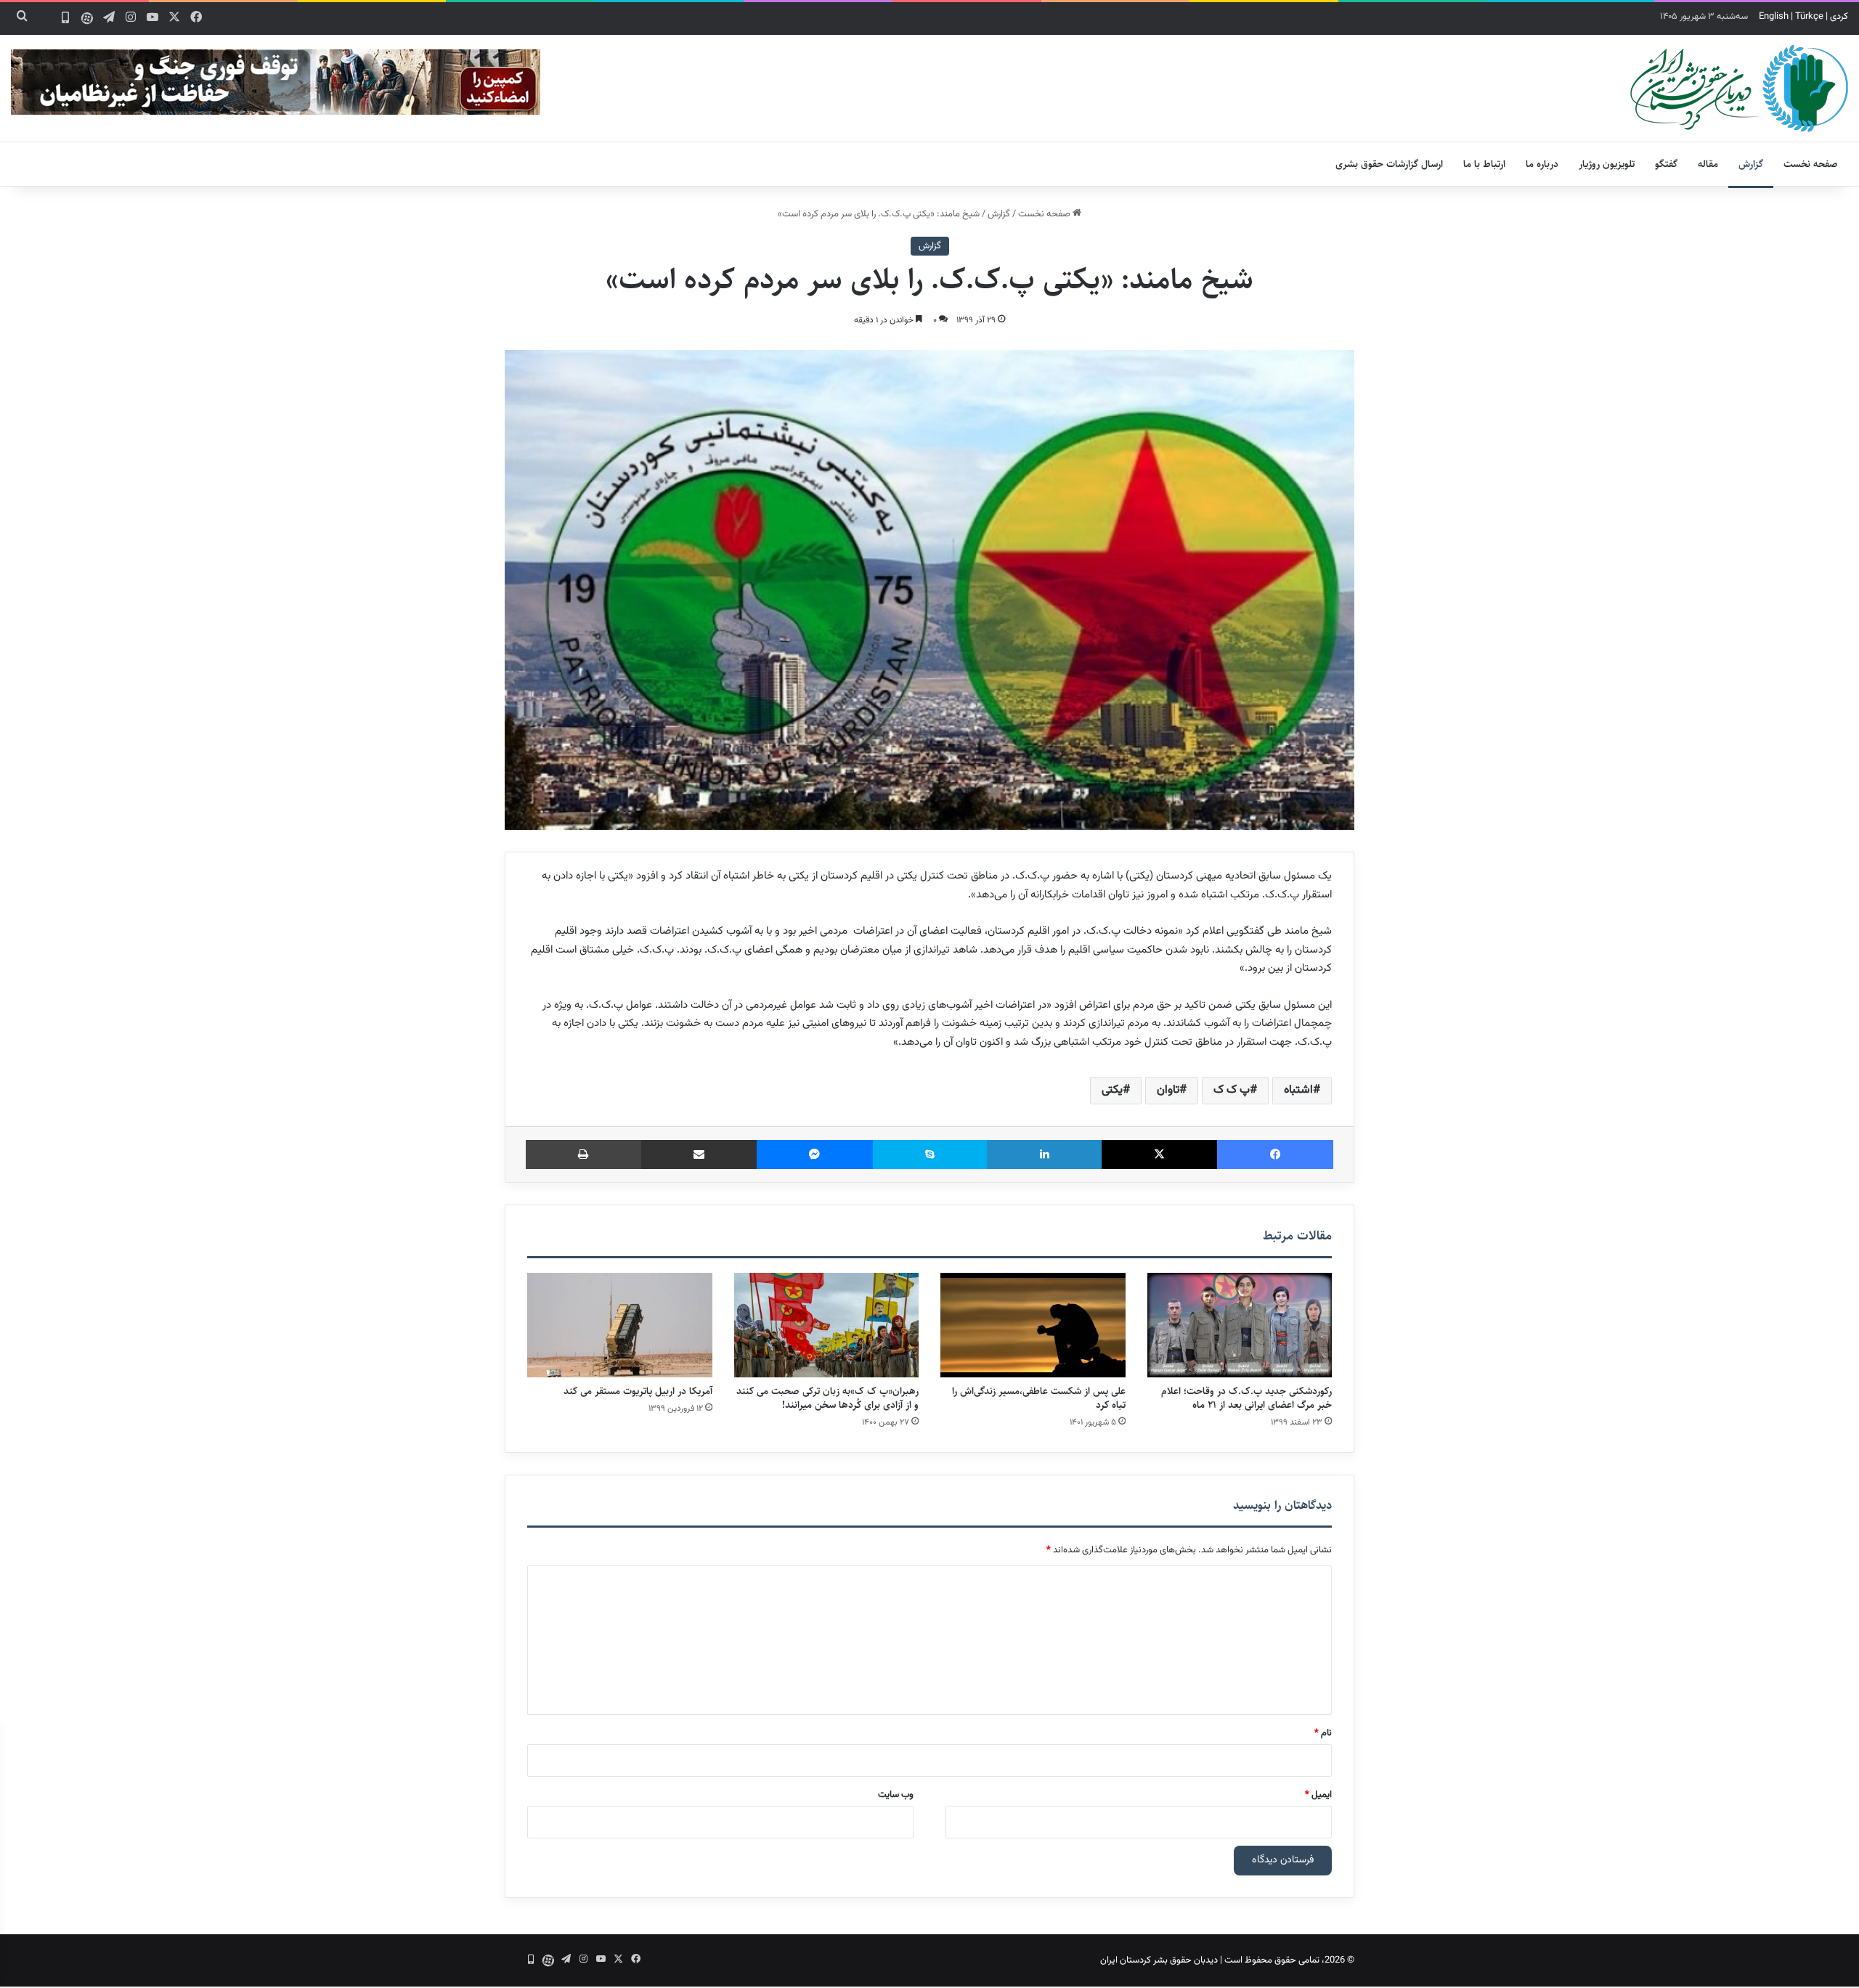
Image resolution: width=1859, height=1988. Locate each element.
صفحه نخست (1811, 164)
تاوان (1168, 1090)
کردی (1839, 17)
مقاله (1708, 164)
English (1774, 17)
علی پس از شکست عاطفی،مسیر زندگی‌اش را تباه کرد (1039, 1398)
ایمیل (1318, 1795)
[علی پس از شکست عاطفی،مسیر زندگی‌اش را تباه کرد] (1033, 1325)
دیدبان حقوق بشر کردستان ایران (1159, 1960)
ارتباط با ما (1484, 164)
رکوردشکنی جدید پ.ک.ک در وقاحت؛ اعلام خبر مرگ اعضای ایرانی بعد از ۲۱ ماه (1246, 1398)
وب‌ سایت (896, 1795)
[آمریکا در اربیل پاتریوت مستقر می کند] (620, 1325)
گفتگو (1666, 164)
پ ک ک (1232, 1090)
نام (1323, 1733)
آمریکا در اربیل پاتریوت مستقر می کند (638, 1391)
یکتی (1112, 1090)
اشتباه (1298, 1090)
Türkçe (1809, 17)
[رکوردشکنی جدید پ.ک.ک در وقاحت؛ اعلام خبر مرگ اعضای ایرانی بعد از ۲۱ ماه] (1240, 1325)
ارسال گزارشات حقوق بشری (1389, 164)
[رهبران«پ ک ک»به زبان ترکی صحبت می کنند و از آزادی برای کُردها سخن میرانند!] (827, 1325)
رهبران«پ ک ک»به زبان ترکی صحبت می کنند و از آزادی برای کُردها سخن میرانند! (827, 1398)
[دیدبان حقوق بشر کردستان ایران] (1739, 88)
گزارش (1751, 164)
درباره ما (1542, 164)
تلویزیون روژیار (1607, 164)
